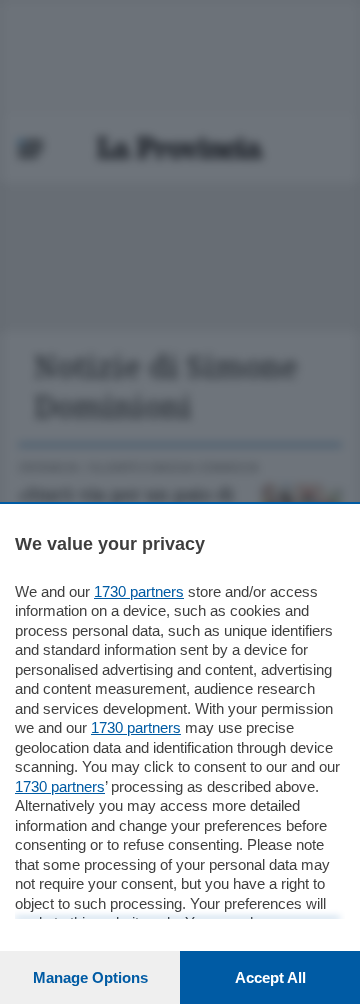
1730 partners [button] (139, 591)
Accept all (270, 977)
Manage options (90, 977)
